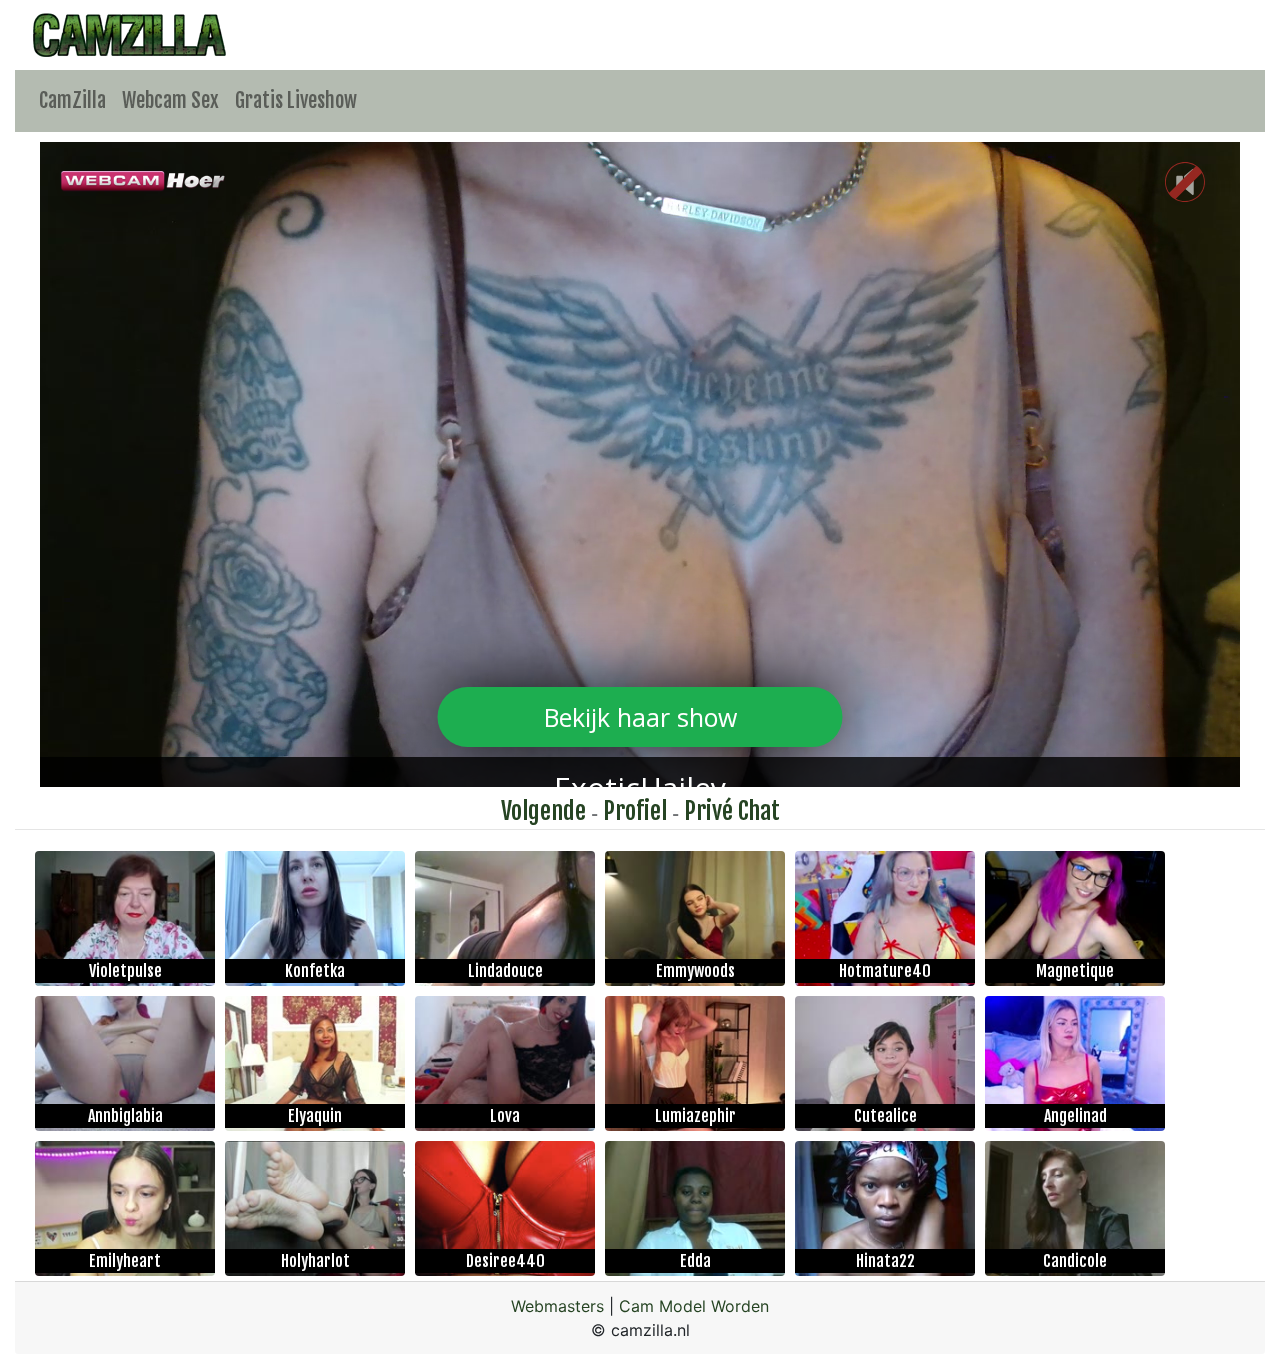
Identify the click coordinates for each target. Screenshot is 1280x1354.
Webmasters (557, 1306)
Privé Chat (732, 811)
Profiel (635, 811)
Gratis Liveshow (296, 100)
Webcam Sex (170, 100)
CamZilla (72, 100)
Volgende (543, 811)
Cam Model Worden (694, 1306)
